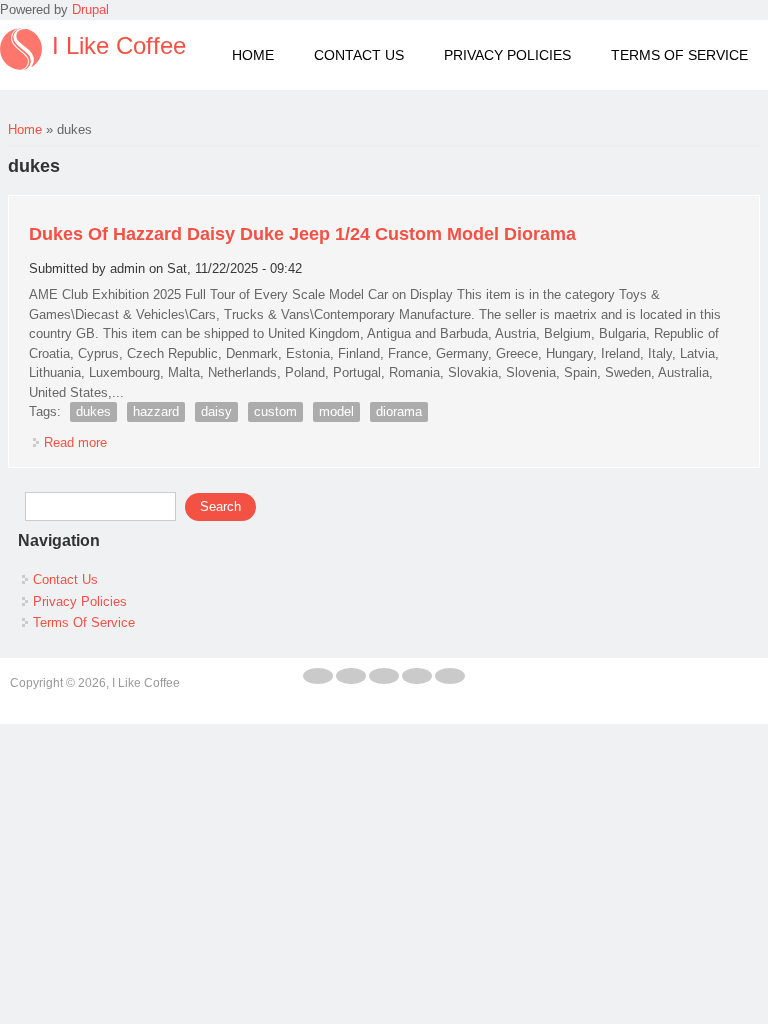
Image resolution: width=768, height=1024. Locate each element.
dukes (93, 411)
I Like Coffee (119, 46)
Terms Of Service (679, 55)
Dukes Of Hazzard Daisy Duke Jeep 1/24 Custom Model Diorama (302, 234)
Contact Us (359, 55)
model (336, 411)
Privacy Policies (507, 55)
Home (253, 55)
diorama (399, 411)
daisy (216, 411)
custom (275, 411)
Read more (75, 442)
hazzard (156, 411)
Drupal (90, 9)
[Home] (21, 49)
